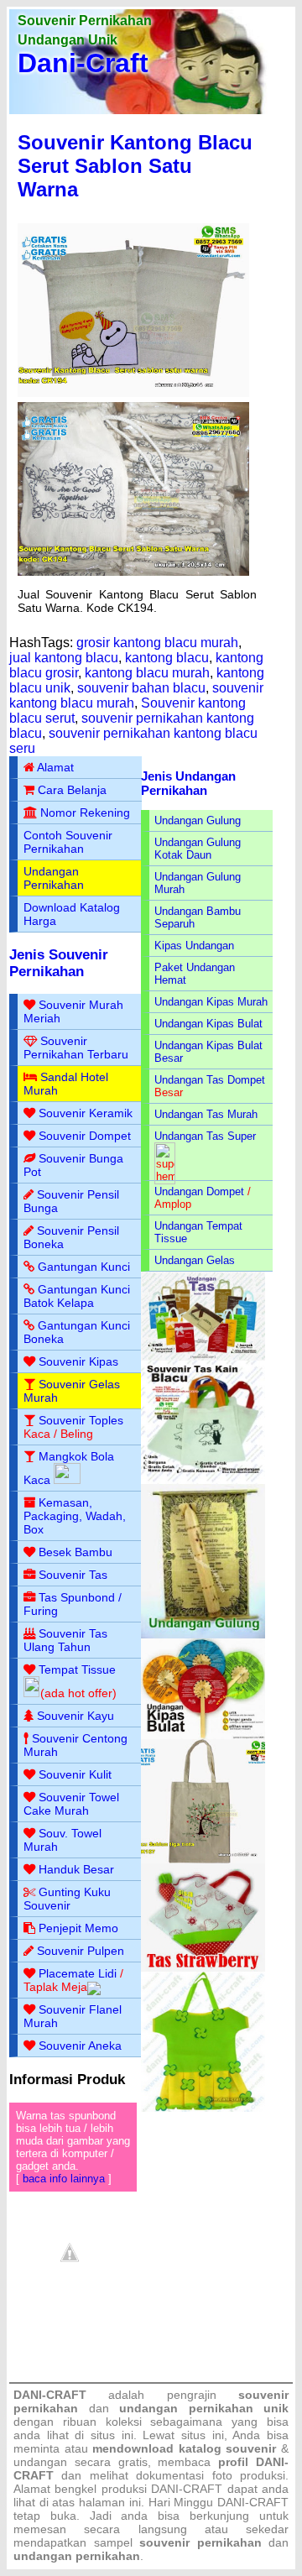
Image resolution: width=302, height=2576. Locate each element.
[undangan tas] (203, 1357)
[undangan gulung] (203, 1635)
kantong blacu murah (147, 673)
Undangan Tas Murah (206, 1114)
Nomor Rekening (85, 813)
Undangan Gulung (198, 820)
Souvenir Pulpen (81, 1951)
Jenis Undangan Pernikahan (188, 783)
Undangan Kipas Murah (211, 1002)
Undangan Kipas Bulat (208, 1024)
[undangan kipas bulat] (203, 1735)
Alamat (55, 767)
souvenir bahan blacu (141, 688)
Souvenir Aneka (80, 2046)
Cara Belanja (72, 790)
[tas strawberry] (203, 1968)
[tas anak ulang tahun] (203, 2108)
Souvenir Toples (81, 1420)
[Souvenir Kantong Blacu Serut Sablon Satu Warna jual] (133, 572)
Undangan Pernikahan (54, 878)
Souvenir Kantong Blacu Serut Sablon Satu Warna (135, 166)
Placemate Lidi (78, 1973)
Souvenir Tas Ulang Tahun (65, 1640)
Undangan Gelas (195, 1260)
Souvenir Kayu (75, 1716)
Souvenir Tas (73, 1575)
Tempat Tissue (77, 1669)
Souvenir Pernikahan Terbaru (76, 1048)
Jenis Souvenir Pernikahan (59, 963)
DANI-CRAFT (253, 2502)
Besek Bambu (75, 1552)
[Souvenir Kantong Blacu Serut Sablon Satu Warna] (133, 393)
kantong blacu (167, 658)
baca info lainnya (64, 2179)
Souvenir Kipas (78, 1361)
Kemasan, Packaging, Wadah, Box (75, 1516)
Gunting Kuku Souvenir (67, 1899)
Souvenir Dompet (85, 1136)
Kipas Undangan (194, 946)
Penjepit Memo (78, 1928)
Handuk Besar (76, 1869)
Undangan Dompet (199, 1191)
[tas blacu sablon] (203, 1860)
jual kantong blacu (64, 658)
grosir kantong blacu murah (157, 643)
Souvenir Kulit (75, 1774)
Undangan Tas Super (205, 1136)
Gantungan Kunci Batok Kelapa (77, 1296)
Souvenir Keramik (86, 1113)
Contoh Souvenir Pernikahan (68, 842)
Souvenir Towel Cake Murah (71, 1804)
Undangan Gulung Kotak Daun (198, 849)
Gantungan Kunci (84, 1267)
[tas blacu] (203, 1480)
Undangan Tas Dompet (210, 1080)
